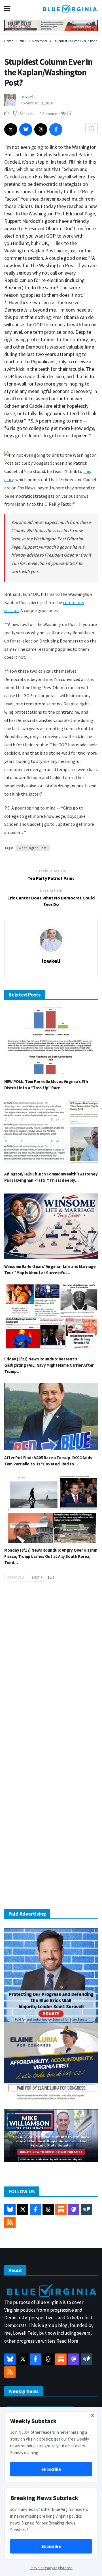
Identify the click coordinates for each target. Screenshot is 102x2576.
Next (36, 1577)
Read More (67, 2341)
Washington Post (33, 848)
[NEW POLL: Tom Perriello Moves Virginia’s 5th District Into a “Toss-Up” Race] (51, 1041)
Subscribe (51, 2469)
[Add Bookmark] (92, 129)
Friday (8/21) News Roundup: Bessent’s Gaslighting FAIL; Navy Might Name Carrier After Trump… (49, 1365)
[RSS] (10, 2222)
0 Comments (50, 114)
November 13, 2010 (37, 103)
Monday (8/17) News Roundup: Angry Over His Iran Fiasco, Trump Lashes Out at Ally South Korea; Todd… (51, 1556)
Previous (17, 1577)
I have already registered (51, 2568)
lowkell (28, 96)
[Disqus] (51, 1672)
